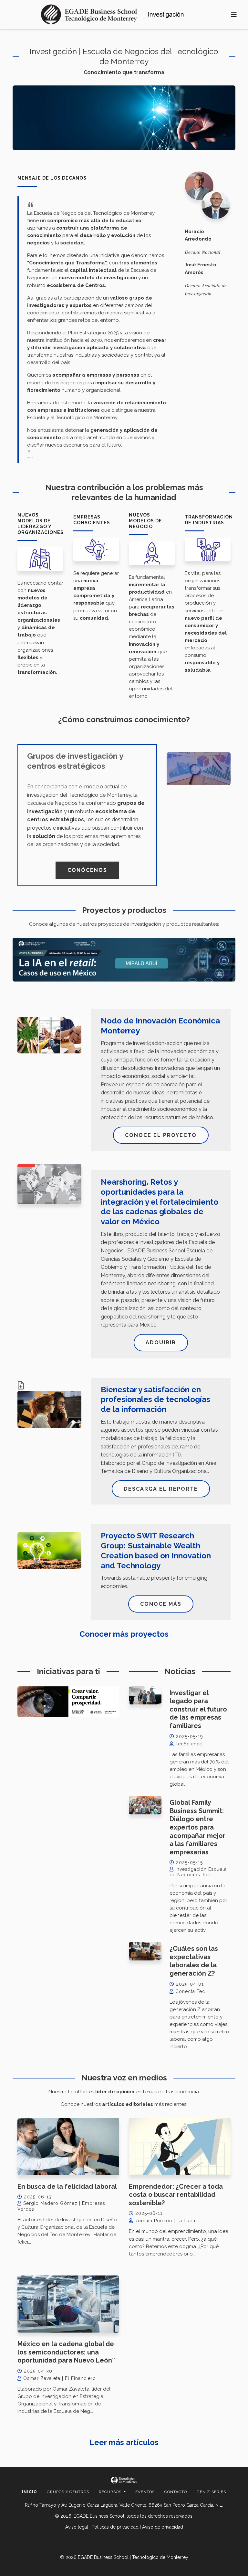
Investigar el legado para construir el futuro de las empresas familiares (198, 1709)
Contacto (176, 2492)
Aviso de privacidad (163, 2527)
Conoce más (161, 1604)
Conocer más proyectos (124, 1634)
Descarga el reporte (161, 1489)
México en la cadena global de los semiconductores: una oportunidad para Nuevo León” (66, 2352)
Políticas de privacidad (115, 2527)
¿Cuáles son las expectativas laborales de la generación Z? (194, 1961)
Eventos (145, 2492)
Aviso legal (77, 2527)
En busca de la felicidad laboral (67, 2186)
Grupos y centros (68, 2492)
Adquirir (161, 1342)
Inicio (30, 2492)
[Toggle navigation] (234, 15)
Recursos (111, 2492)
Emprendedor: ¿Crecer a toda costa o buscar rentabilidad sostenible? (176, 2195)
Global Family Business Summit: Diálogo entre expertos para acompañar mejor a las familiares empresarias (197, 1827)
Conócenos (87, 870)
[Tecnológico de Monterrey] (89, 15)
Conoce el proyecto (161, 1135)
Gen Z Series (211, 2492)
